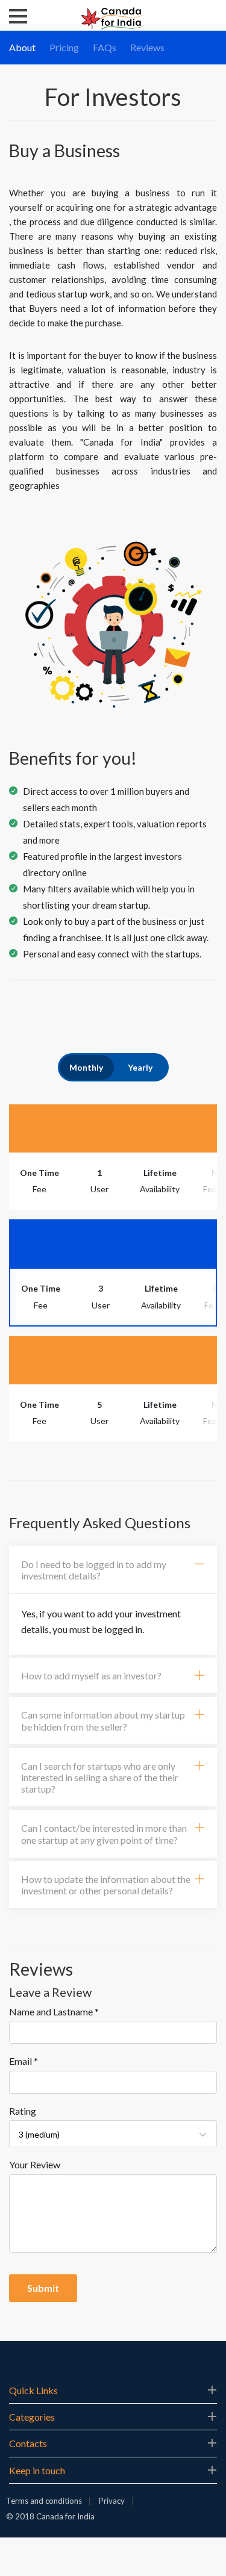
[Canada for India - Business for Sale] (113, 17)
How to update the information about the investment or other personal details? (106, 1885)
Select (113, 1128)
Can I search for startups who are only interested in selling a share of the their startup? (100, 1777)
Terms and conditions (44, 2501)
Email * (24, 2061)
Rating (23, 2111)
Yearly (140, 1067)
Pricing (64, 47)
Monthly (86, 1067)
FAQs (105, 47)
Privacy (112, 2501)
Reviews (147, 47)
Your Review (35, 2164)
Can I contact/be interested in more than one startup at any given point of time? (104, 1834)
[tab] (113, 1570)
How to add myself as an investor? (91, 1675)
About (22, 47)
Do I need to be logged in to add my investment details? (94, 1570)
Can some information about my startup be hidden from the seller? (103, 1720)
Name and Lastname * (54, 2011)
